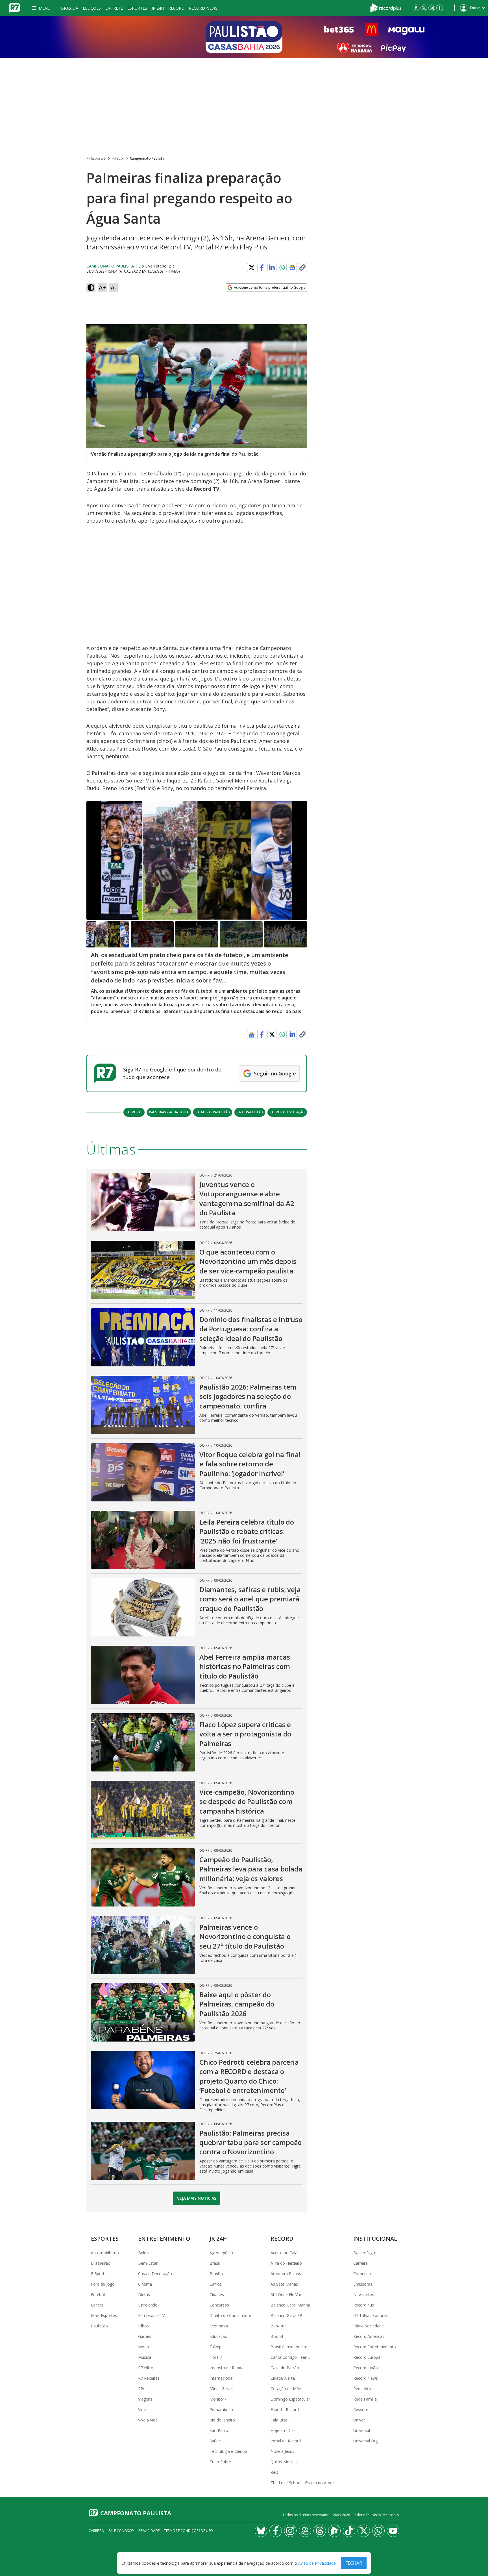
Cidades (217, 2295)
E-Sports (99, 2274)
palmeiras (134, 1112)
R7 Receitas (149, 2378)
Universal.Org (365, 2441)
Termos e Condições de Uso (189, 2531)
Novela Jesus (282, 2451)
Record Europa (367, 2357)
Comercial (362, 2274)
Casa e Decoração (155, 2274)
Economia (219, 2326)
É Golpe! (217, 2347)
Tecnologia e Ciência (228, 2451)
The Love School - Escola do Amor (302, 2483)
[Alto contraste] (91, 288)
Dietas (144, 2295)
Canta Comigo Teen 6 (291, 2357)
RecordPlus (364, 2305)
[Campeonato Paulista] (244, 37)
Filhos (143, 2326)
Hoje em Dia (282, 2430)
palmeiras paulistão (213, 1112)
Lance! (97, 2305)
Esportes (137, 8)
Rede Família (365, 2399)
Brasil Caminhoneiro (289, 2347)
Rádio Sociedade (369, 2326)
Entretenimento (164, 2239)
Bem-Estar (148, 2263)
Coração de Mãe (286, 2389)
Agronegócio (221, 2253)
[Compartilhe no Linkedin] (272, 268)
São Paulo (219, 2430)
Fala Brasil (280, 2420)
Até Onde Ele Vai (286, 2295)
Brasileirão (101, 2263)
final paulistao (250, 1112)
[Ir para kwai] (305, 2531)
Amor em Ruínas (286, 2274)
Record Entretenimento (375, 2347)
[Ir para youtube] (393, 2531)
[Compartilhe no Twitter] (252, 268)
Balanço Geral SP (286, 2315)
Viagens (145, 2399)
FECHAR (354, 2563)
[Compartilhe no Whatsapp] (282, 268)
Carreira (360, 2263)
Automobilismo (105, 2253)
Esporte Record (285, 2409)
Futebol (118, 158)
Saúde (215, 2441)
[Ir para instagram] (432, 8)
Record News (203, 8)
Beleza (144, 2253)
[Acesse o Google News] (292, 268)
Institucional (375, 2239)
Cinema (145, 2284)
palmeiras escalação (287, 1112)
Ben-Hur (278, 2326)
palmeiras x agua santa (169, 1112)
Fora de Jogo (103, 2284)
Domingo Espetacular (290, 2399)
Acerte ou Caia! (284, 2253)
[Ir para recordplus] (334, 2531)
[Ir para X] (424, 8)
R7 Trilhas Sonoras (371, 2315)
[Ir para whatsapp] (378, 2531)
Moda (143, 2347)
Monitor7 (218, 2399)
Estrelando (148, 2305)
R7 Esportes (96, 158)
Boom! (277, 2336)
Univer (359, 2420)
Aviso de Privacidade (317, 2563)
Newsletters (364, 2295)
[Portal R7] (15, 7)
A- (114, 287)
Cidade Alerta (283, 2378)
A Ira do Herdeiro (286, 2263)
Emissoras (363, 2284)
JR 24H (158, 8)
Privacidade (149, 2531)
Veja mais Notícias (197, 2198)
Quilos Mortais (284, 2462)
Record (176, 8)
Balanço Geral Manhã (290, 2305)
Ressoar (361, 2409)
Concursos (219, 2305)
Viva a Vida (148, 2420)
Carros (216, 2284)
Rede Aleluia (364, 2389)
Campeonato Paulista (147, 158)
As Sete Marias (284, 2284)
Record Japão (366, 2368)
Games (145, 2336)
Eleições (92, 8)
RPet (142, 2389)
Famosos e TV (151, 2315)
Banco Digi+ (365, 2253)
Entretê (114, 8)
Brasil (215, 2263)
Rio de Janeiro (222, 2420)
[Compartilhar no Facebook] (262, 268)
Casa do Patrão (285, 2368)
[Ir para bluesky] (261, 2531)
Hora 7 (216, 2357)
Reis (274, 2472)
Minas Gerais (221, 2389)
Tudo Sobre (220, 2462)
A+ (102, 287)
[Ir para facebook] (416, 8)
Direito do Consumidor (230, 2315)
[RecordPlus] (386, 7)
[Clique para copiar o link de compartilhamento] (302, 268)
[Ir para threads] (320, 2531)
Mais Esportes (104, 2315)
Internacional (221, 2378)
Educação (218, 2336)
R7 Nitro (146, 2368)
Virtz (142, 2409)
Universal (362, 2430)
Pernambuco (221, 2409)
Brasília (70, 8)
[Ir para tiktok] (349, 2531)
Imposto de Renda (226, 2368)
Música (145, 2357)
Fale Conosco (121, 2531)
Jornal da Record (286, 2441)
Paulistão (99, 2326)
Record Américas (369, 2336)
